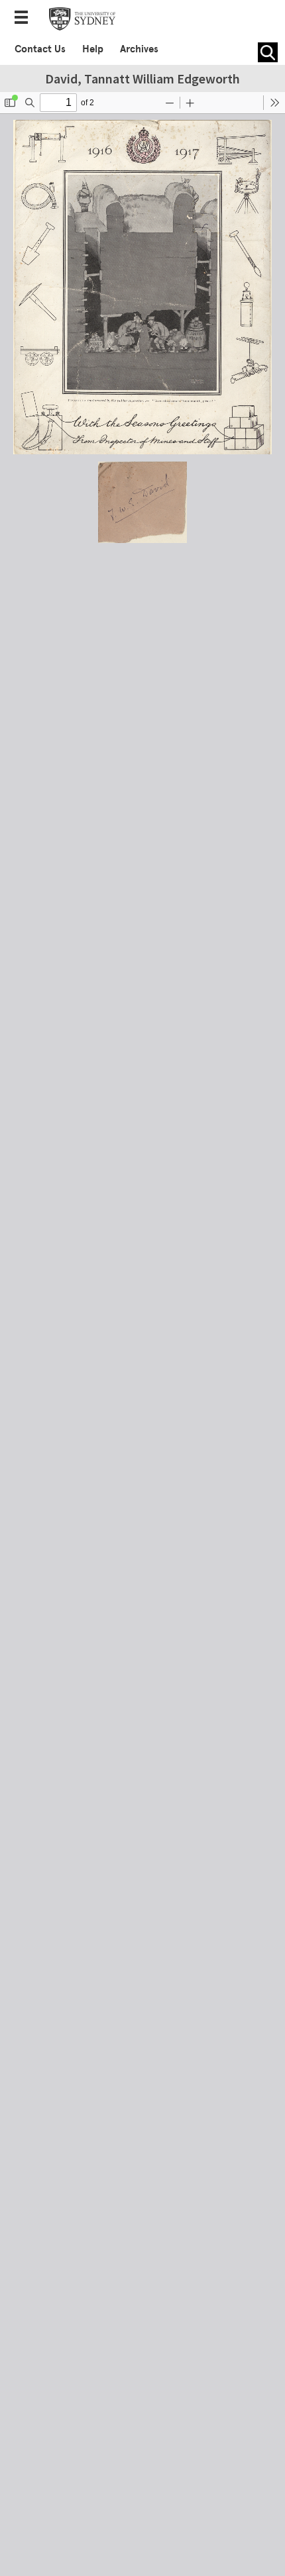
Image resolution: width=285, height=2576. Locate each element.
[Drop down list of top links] (25, 19)
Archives (139, 49)
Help (93, 49)
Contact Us (40, 49)
